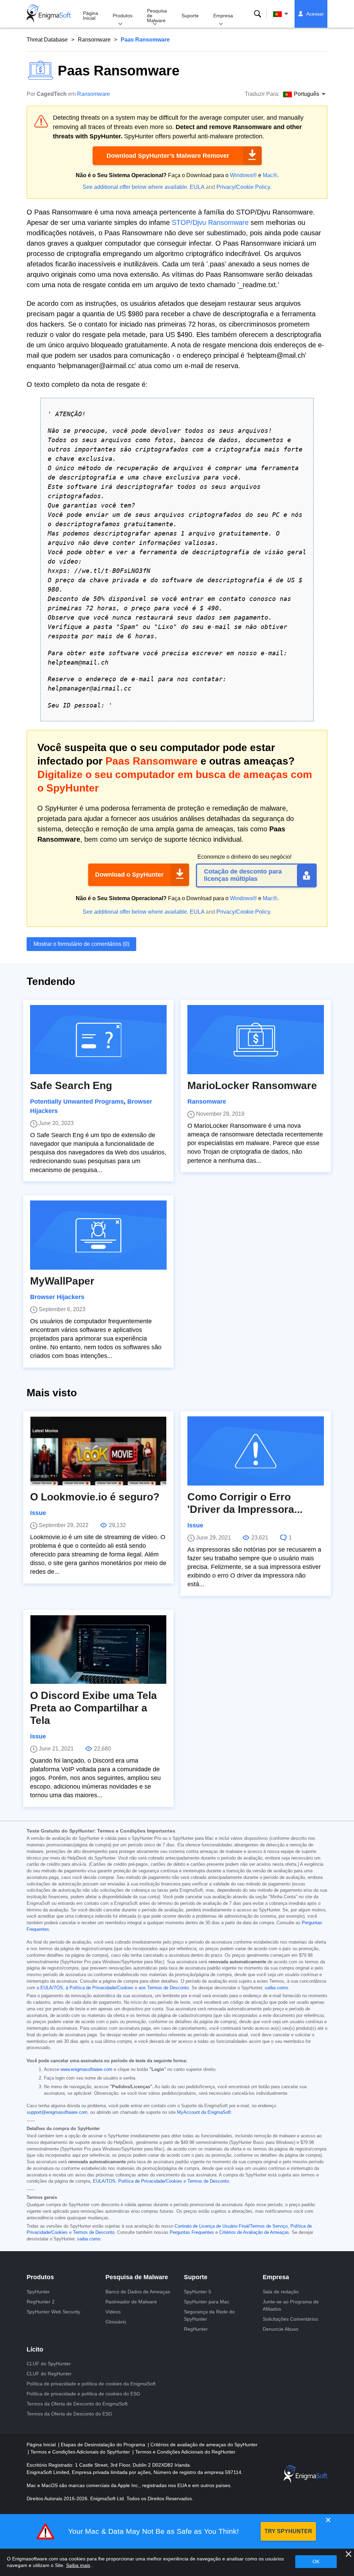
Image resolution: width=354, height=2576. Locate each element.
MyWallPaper (62, 1281)
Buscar (258, 14)
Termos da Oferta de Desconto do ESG (69, 2414)
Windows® (243, 175)
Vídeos (113, 2312)
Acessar (315, 14)
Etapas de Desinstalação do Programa (104, 2445)
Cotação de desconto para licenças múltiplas (243, 875)
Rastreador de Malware (131, 2302)
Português (287, 14)
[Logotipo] (49, 14)
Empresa (223, 16)
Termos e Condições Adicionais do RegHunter (185, 2452)
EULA (197, 187)
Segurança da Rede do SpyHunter (209, 2315)
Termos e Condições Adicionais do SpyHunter (81, 2452)
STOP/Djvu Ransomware (210, 222)
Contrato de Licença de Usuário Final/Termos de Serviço (231, 2226)
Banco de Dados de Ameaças (138, 2292)
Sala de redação (281, 2292)
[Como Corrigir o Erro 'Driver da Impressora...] (256, 1451)
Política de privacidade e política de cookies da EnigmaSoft (91, 2384)
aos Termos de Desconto (164, 1988)
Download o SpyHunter (129, 875)
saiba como (276, 1988)
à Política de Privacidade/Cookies (100, 1988)
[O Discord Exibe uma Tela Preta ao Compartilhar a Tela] (98, 1650)
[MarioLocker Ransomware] (256, 1040)
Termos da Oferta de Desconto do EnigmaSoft (77, 2404)
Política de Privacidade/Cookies (150, 2181)
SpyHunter (38, 2292)
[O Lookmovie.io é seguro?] (98, 1451)
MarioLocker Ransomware (252, 1085)
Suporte (190, 16)
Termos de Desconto (208, 2181)
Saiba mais (78, 2565)
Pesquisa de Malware (157, 16)
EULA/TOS (104, 2181)
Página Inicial (91, 16)
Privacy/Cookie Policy (243, 187)
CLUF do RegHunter (49, 2374)
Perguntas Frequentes (192, 2232)
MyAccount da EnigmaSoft (204, 2112)
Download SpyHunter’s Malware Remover (168, 156)
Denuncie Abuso (281, 2329)
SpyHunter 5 (198, 2292)
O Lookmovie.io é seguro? (95, 1497)
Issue (38, 1513)
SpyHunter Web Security (53, 2312)
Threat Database (47, 40)
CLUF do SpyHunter (49, 2364)
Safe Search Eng (71, 1085)
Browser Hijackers (57, 1297)
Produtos (123, 16)
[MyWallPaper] (98, 1235)
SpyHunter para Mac (207, 2302)
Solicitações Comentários (290, 2319)
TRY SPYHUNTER (288, 2531)
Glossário (116, 2322)
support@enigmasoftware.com (57, 2112)
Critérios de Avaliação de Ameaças (254, 2232)
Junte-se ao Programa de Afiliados (291, 2305)
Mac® (270, 175)
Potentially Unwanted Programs (77, 1102)
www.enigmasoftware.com (86, 2070)
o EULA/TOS (50, 1988)
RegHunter (196, 2329)
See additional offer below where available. (136, 187)
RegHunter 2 (41, 2302)
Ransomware (94, 40)
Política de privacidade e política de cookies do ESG (83, 2394)
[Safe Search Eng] (98, 1040)
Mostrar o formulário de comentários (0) (81, 944)
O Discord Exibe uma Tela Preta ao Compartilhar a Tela (94, 1708)
